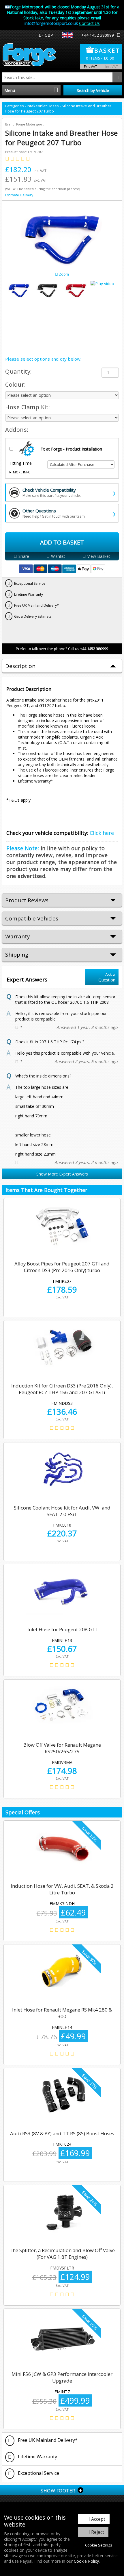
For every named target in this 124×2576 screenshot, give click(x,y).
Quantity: (19, 371)
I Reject (96, 2532)
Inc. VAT (112, 67)
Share (24, 556)
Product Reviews (27, 900)
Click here (102, 833)
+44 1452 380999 (98, 35)
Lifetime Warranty (37, 2457)
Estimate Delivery (19, 195)
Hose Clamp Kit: (28, 407)
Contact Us (89, 23)
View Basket (99, 556)
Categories (15, 106)
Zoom (63, 274)
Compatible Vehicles (32, 918)
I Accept (97, 2519)
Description (20, 666)
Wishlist (58, 556)
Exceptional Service (38, 2473)
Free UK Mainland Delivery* (47, 2440)
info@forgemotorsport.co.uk (51, 23)
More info (22, 472)
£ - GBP (46, 35)
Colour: (16, 384)
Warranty (18, 936)
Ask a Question (107, 977)
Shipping (17, 955)
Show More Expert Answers (62, 1174)
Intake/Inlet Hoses (43, 106)
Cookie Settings (99, 2545)
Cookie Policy (86, 2561)
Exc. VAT (91, 67)
